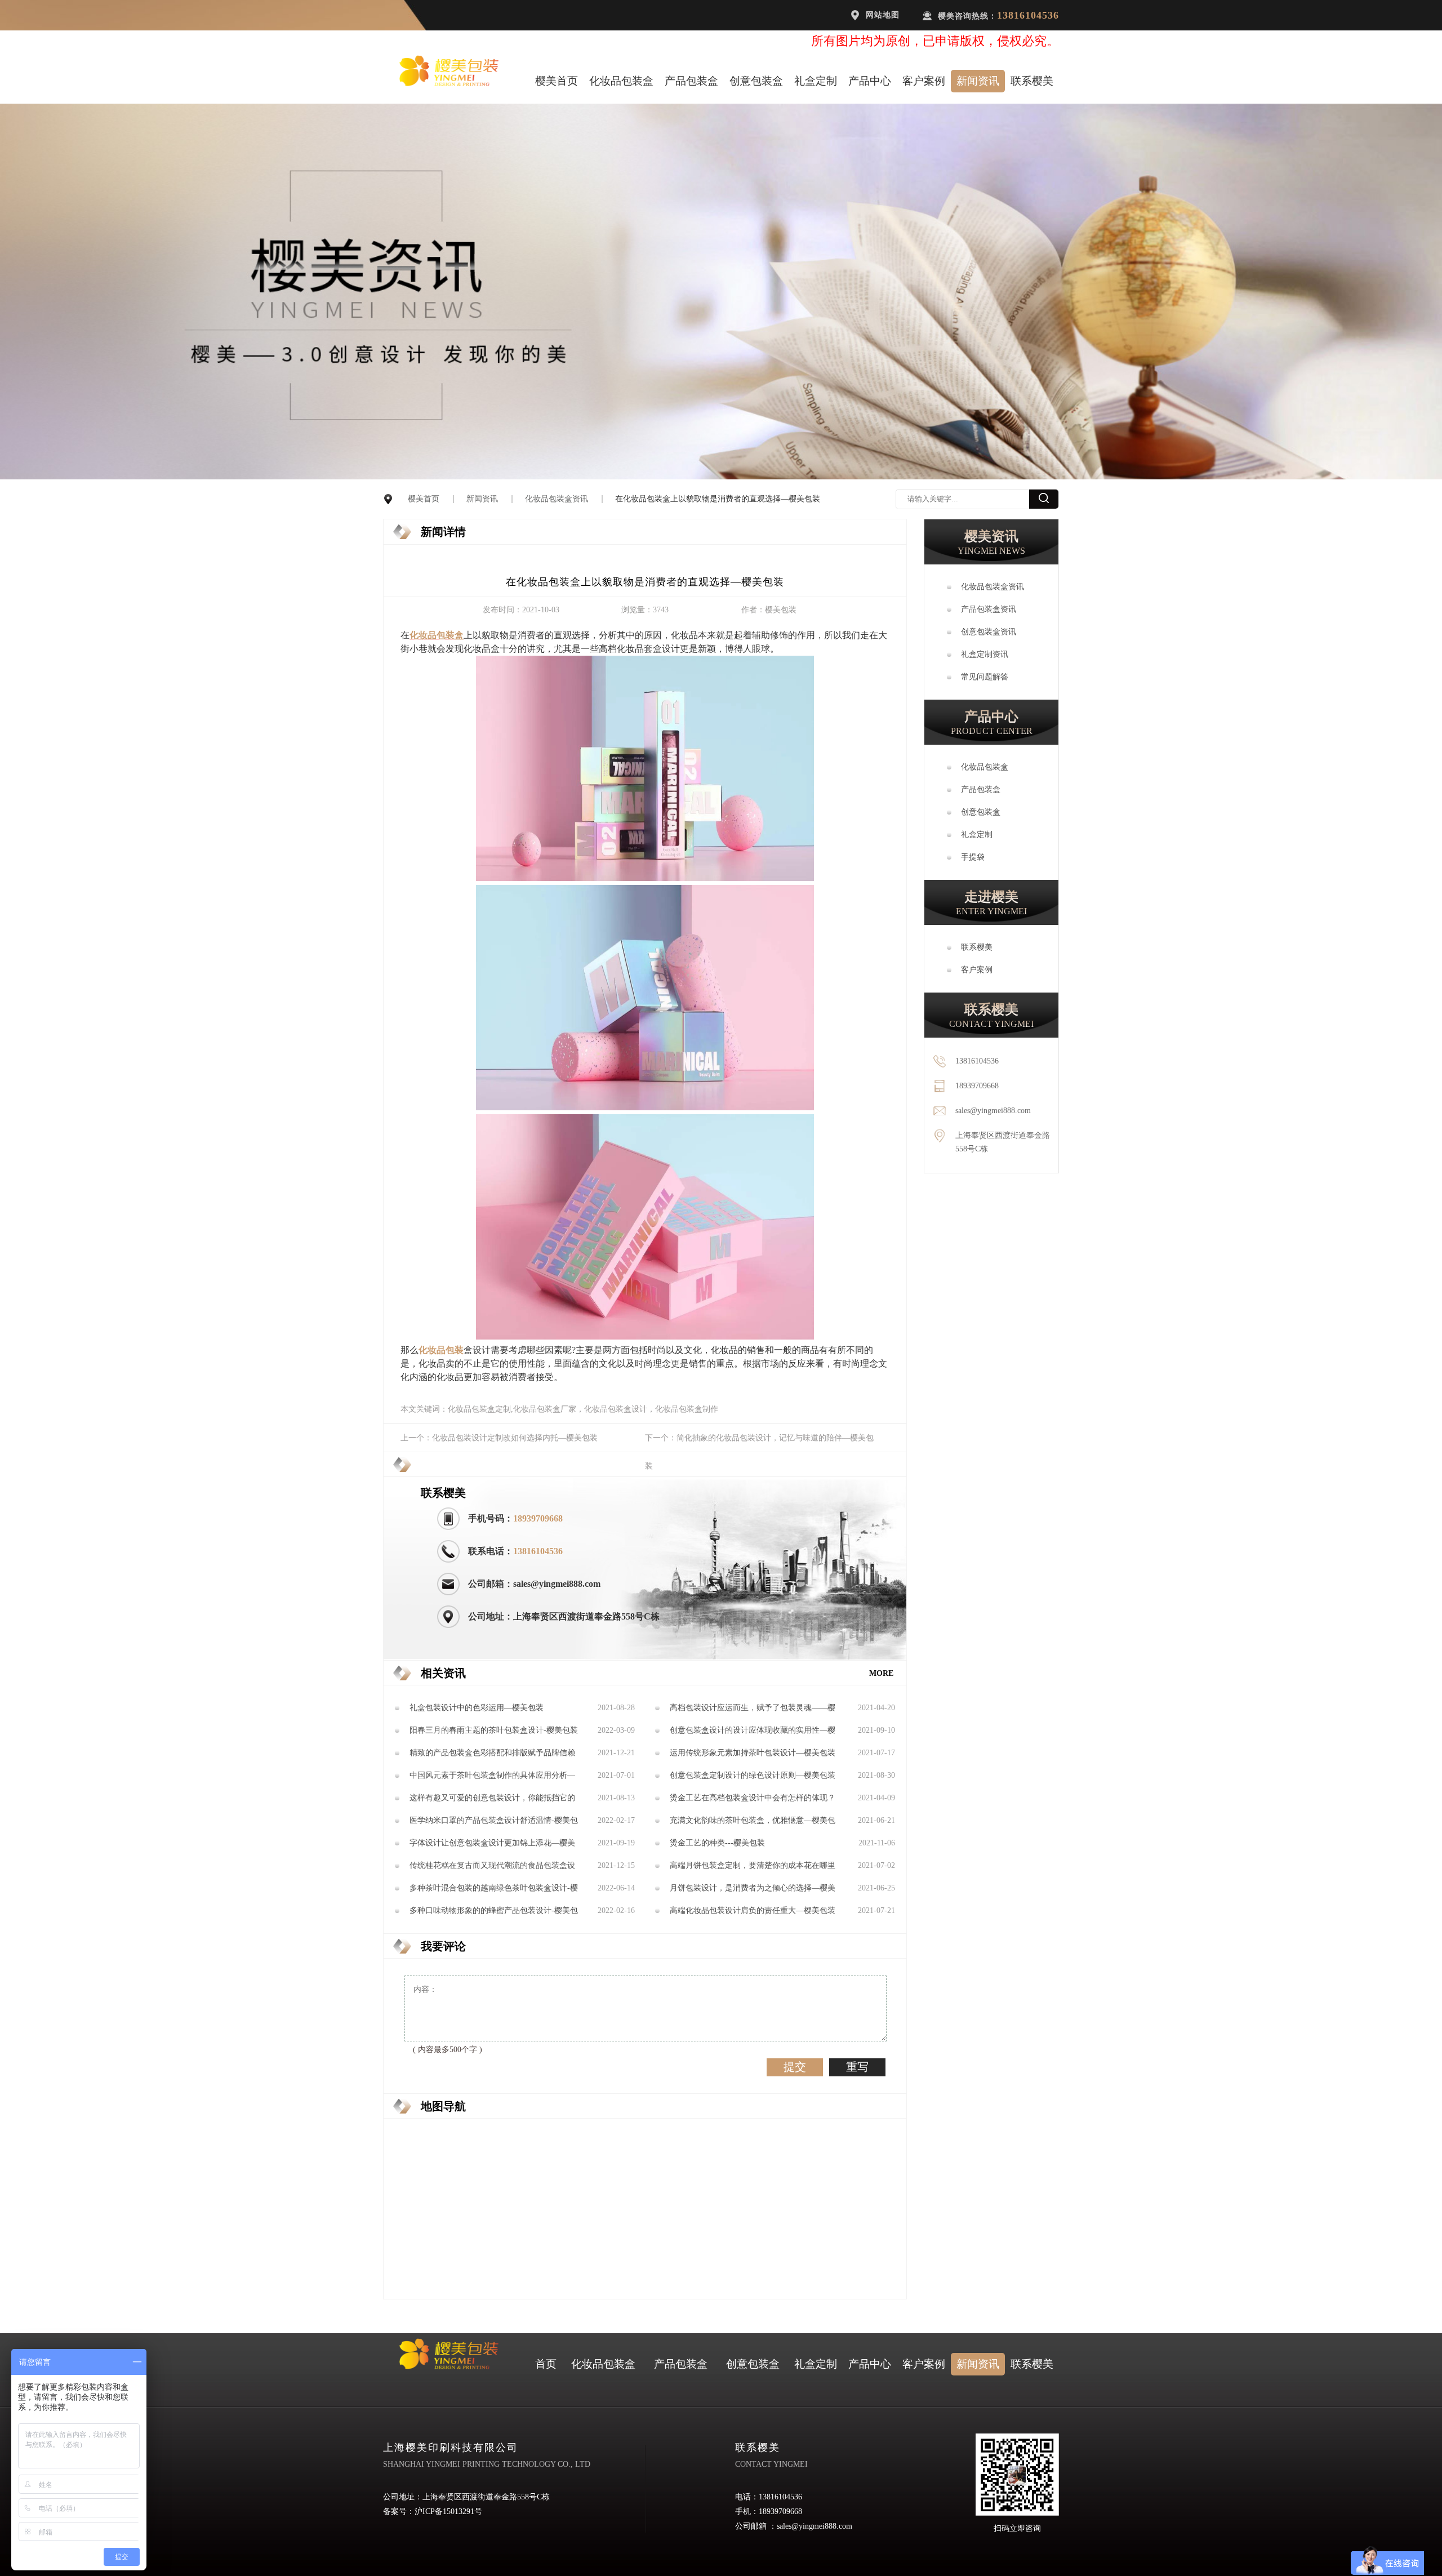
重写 (857, 2067)
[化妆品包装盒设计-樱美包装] (645, 878)
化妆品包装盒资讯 (557, 499)
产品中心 (870, 81)
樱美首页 (557, 81)
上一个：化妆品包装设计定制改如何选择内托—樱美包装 (499, 1438)
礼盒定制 (816, 81)
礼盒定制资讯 (985, 654)
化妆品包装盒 (621, 81)
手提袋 (973, 857)
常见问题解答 (985, 677)
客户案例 (924, 81)
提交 (795, 2067)
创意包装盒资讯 (989, 632)
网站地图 (883, 15)
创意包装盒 (756, 81)
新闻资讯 (978, 81)
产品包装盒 (691, 81)
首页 (546, 2364)
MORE (881, 1673)
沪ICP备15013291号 (448, 2512)
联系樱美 (1032, 81)
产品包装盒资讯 (989, 609)
